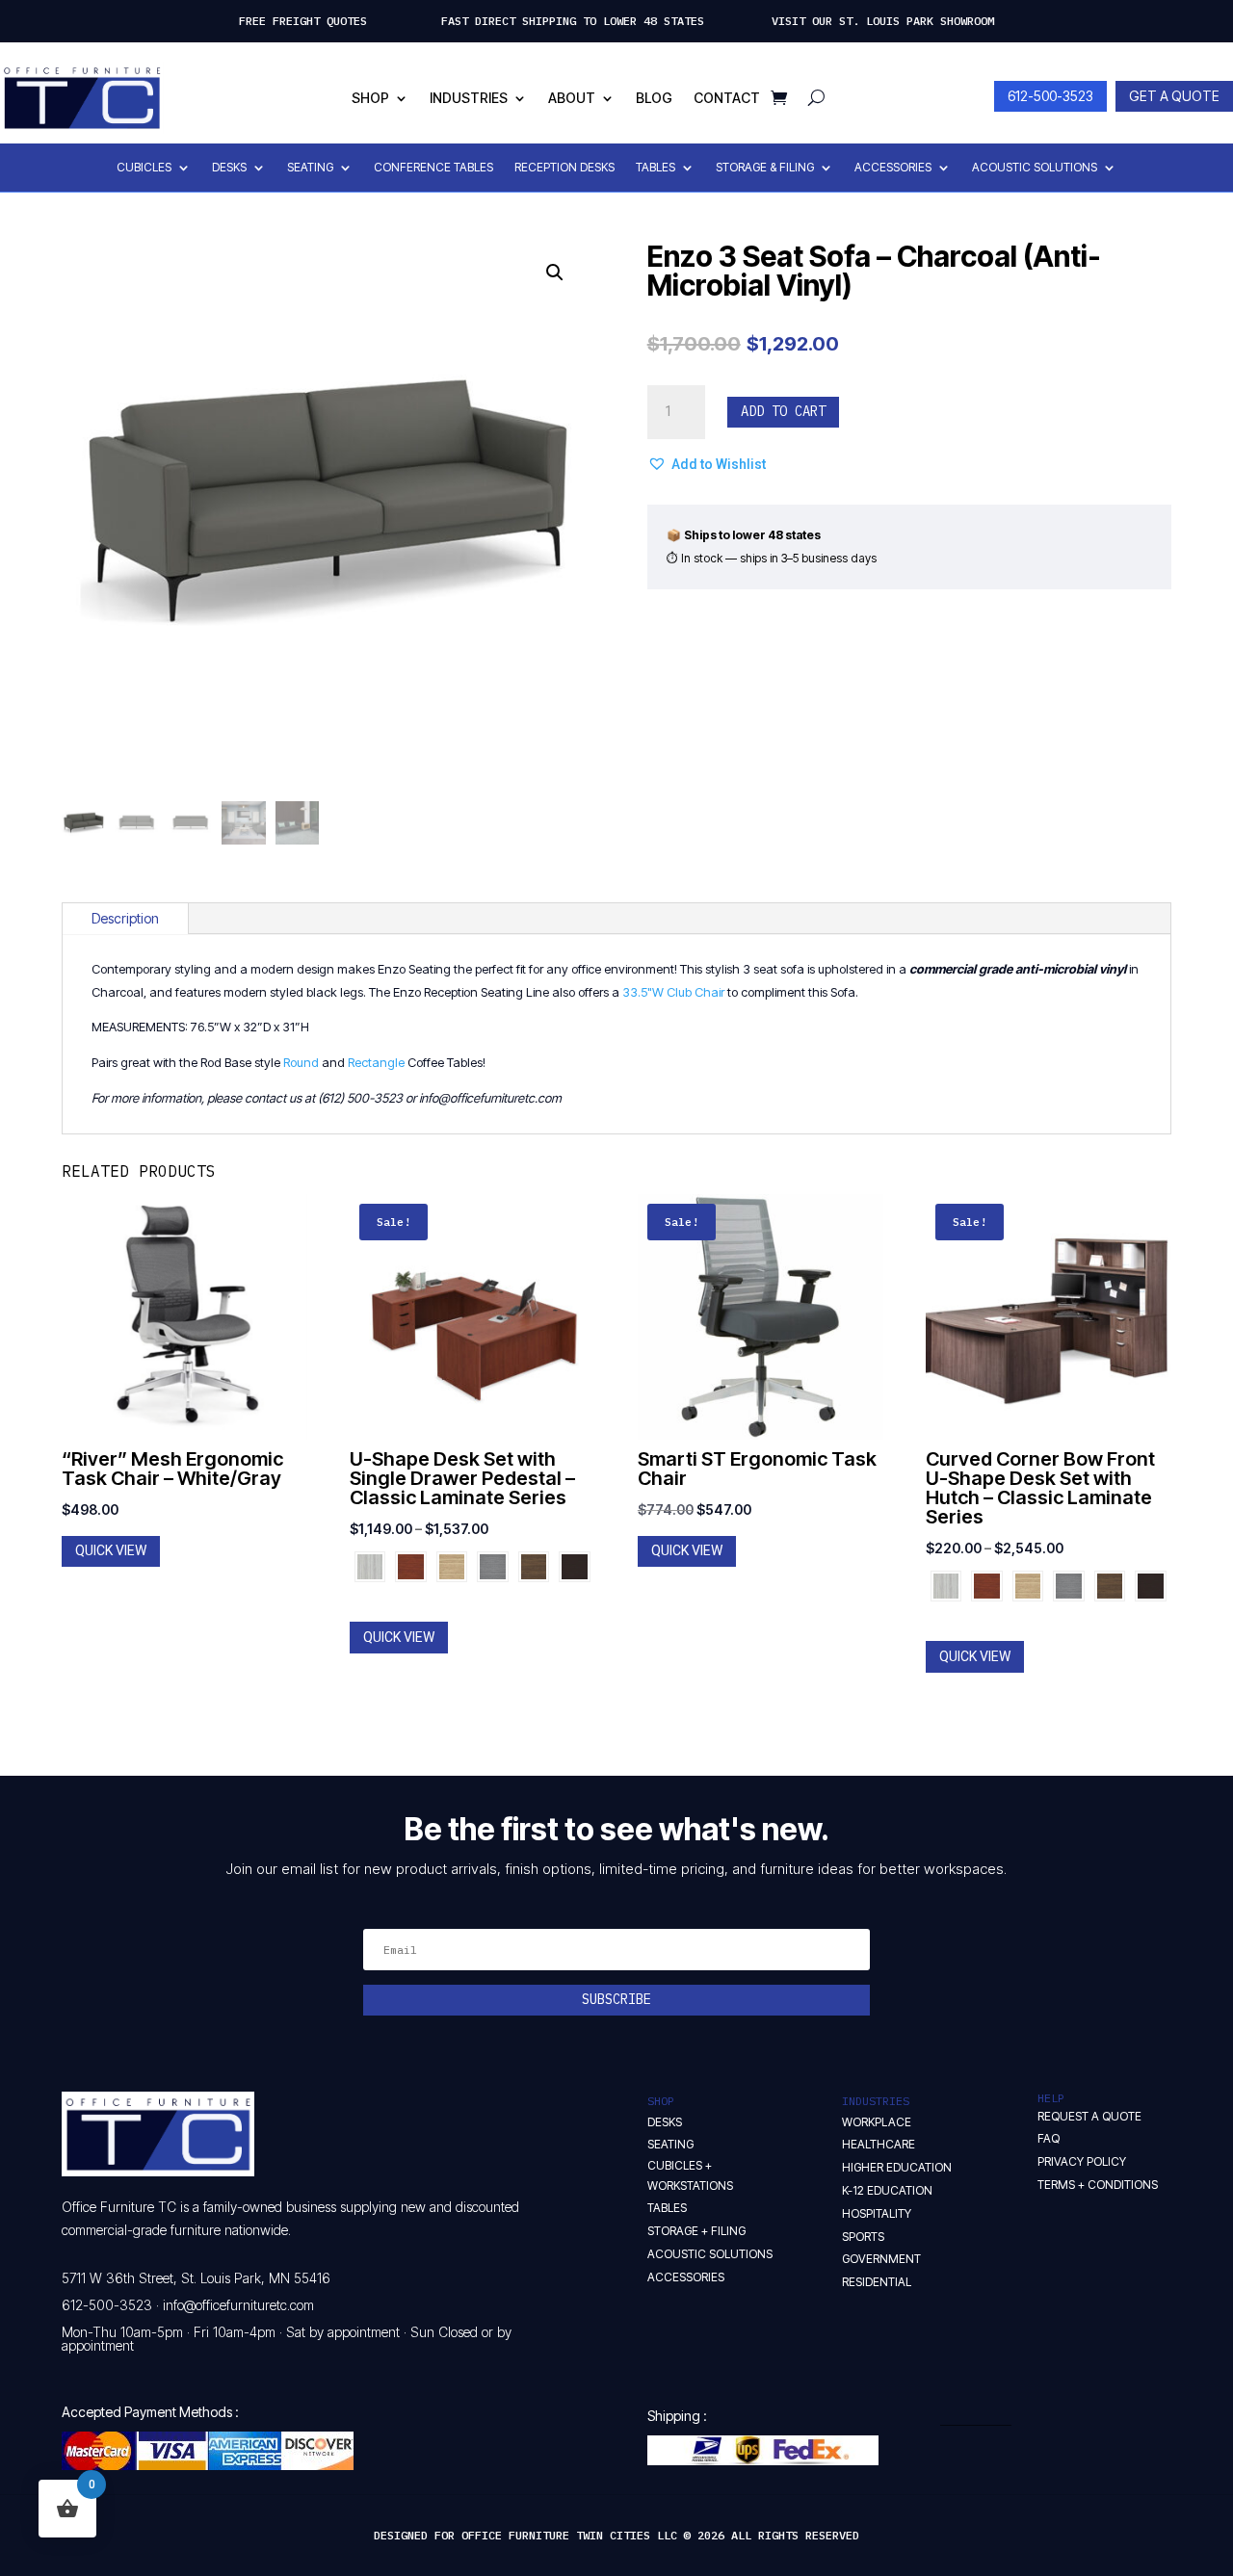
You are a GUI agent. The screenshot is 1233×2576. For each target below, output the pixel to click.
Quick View (111, 1550)
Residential (877, 2282)
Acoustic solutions (710, 2254)
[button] (555, 273)
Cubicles (144, 168)
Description (125, 918)
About (572, 98)
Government (881, 2259)
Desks (229, 168)
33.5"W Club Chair (673, 992)
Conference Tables (433, 168)
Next (586, 1566)
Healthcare (879, 2144)
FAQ (1049, 2138)
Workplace (877, 2122)
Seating (310, 168)
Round (301, 1062)
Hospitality (877, 2213)
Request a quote (1089, 2116)
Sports (863, 2237)
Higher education (897, 2167)
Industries (469, 98)
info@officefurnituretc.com (238, 2305)
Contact (727, 98)
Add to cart (783, 411)
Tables (656, 168)
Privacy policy (1082, 2161)
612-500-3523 (1050, 96)
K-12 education (887, 2190)
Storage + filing (696, 2231)
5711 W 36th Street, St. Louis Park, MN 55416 (196, 2278)
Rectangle (376, 1062)
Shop (370, 98)
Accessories (893, 168)
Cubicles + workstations (690, 2175)
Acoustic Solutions (1035, 168)
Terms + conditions (1098, 2185)
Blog (654, 98)
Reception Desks (564, 168)
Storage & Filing (765, 168)
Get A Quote (1174, 96)
